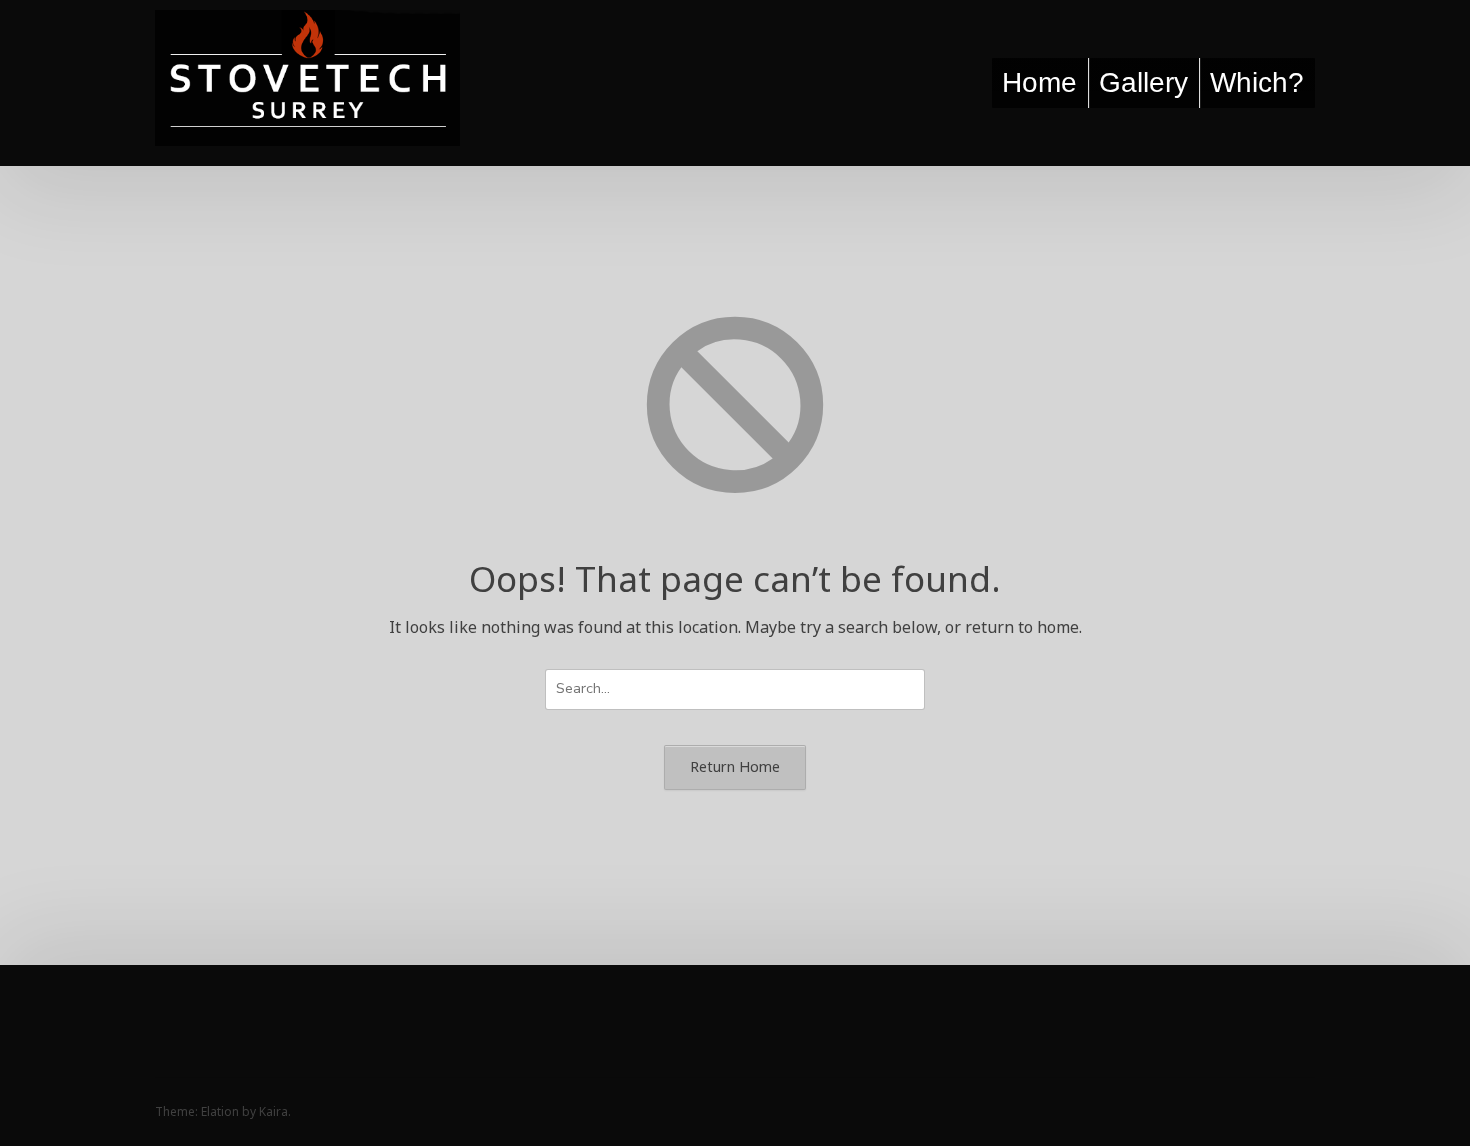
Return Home (735, 766)
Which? (1257, 82)
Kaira (273, 1111)
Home (1039, 82)
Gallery (1143, 82)
